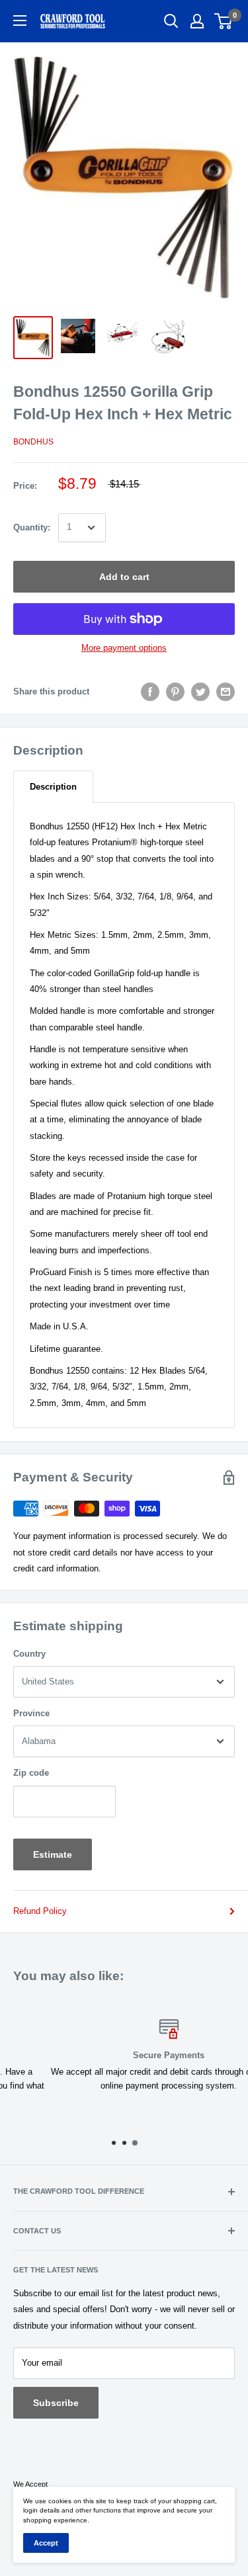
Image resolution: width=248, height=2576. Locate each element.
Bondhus (33, 442)
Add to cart (124, 577)
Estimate (53, 1854)
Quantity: (32, 527)
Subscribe (56, 2403)
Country (29, 1654)
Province (31, 1713)
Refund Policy (40, 1911)
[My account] (197, 21)
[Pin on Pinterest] (175, 692)
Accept (46, 2543)
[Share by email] (226, 692)
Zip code (31, 1773)
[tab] (53, 787)
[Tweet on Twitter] (200, 692)
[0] (224, 21)
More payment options (124, 648)
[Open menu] (20, 21)
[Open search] (171, 21)
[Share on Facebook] (150, 692)
